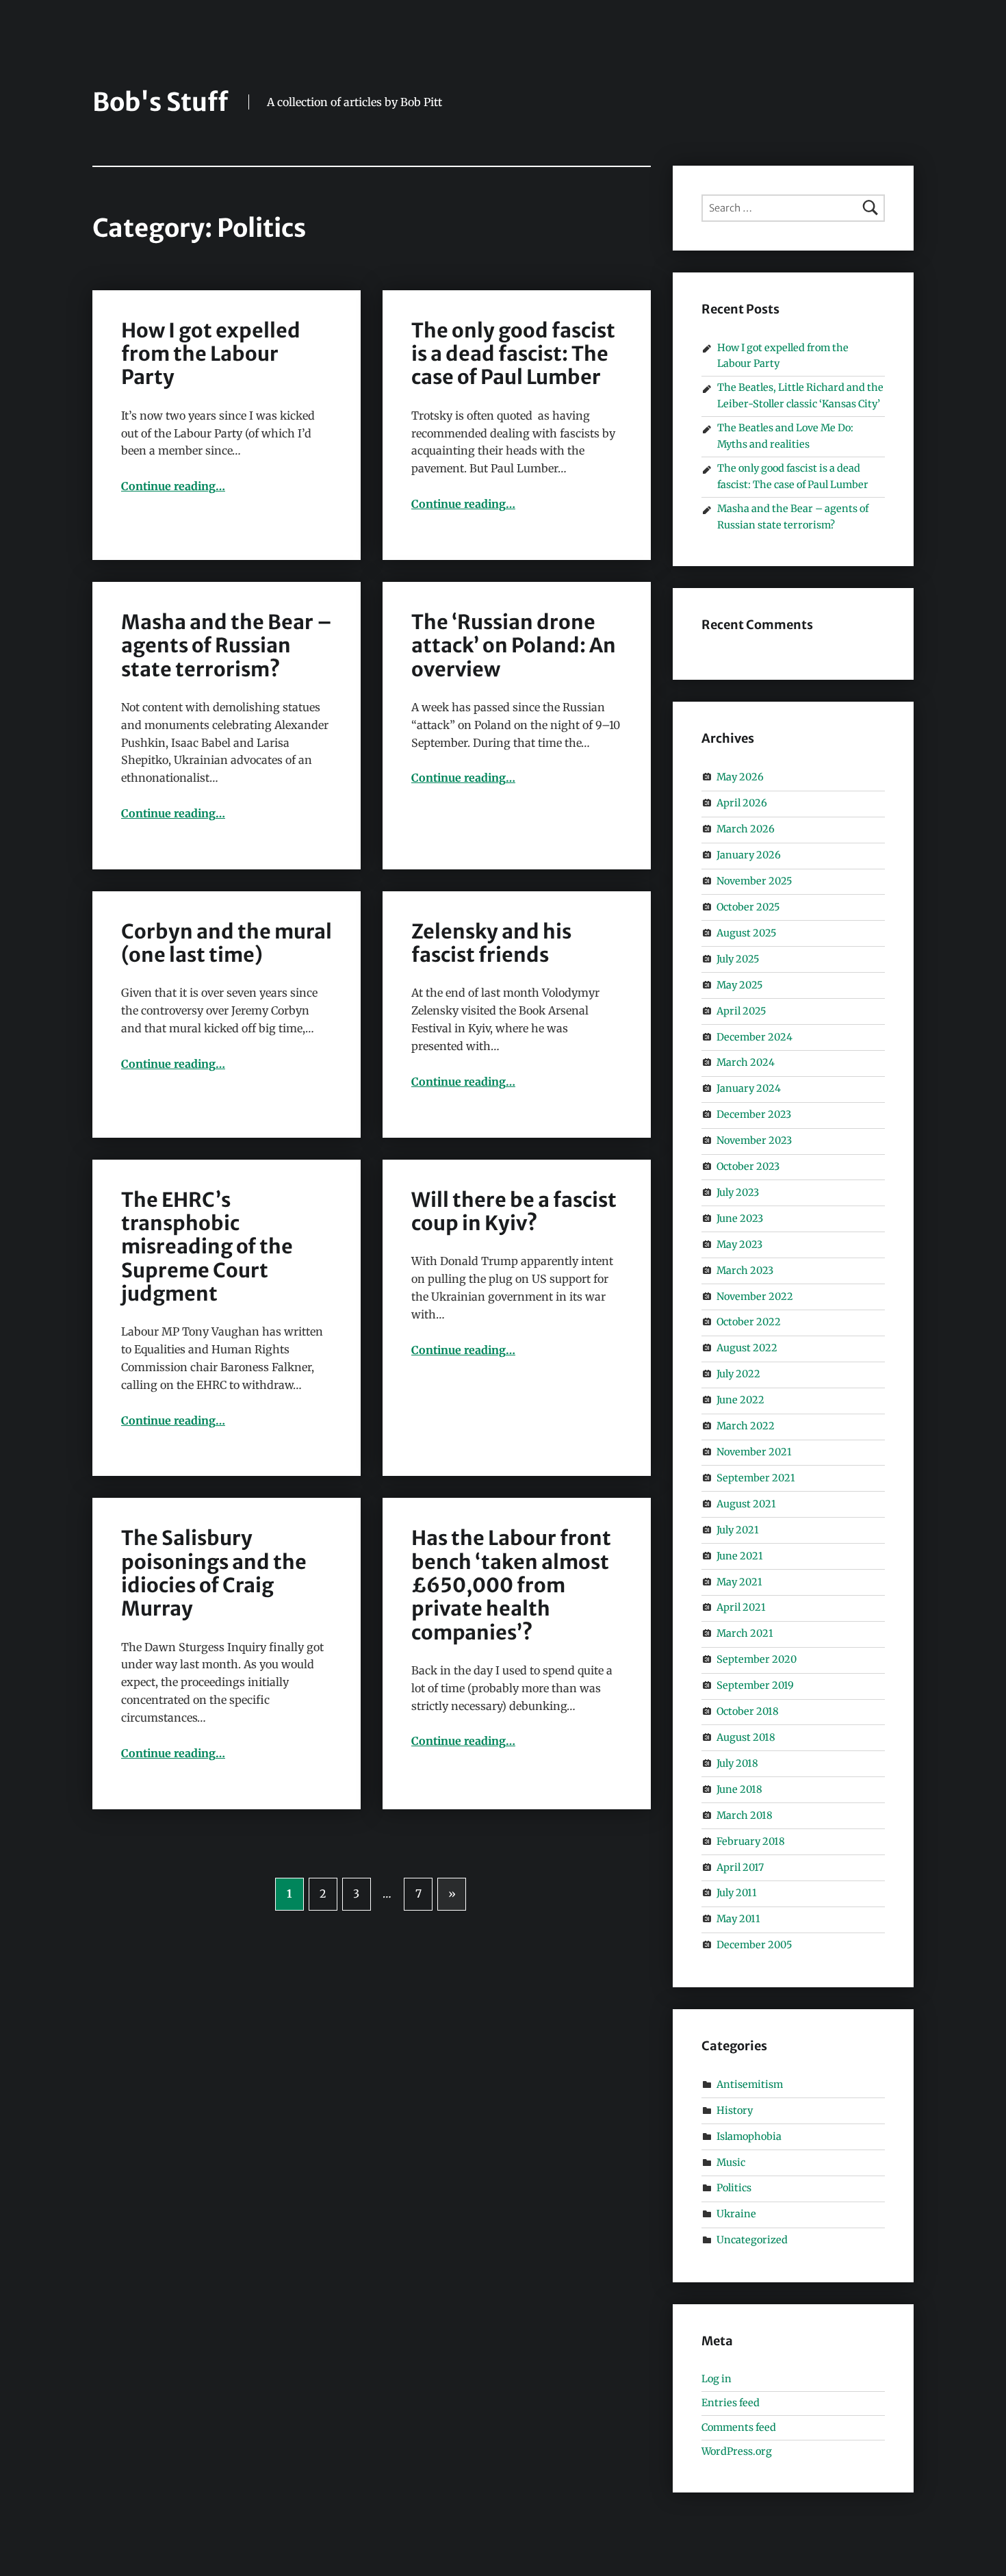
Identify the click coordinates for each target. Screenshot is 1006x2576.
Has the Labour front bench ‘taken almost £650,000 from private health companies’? (511, 1585)
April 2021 (741, 1607)
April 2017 (740, 1867)
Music (731, 2163)
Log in (717, 2379)
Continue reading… (173, 486)
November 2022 (755, 1297)
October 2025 (748, 907)
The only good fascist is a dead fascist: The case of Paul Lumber (513, 354)
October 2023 (748, 1166)
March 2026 (746, 829)
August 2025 (746, 933)
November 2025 (754, 881)
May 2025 (739, 985)
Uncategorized (752, 2240)
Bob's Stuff (160, 102)
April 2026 (742, 803)
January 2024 (749, 1088)
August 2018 (746, 1737)
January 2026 (749, 855)
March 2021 (745, 1633)
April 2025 (741, 1011)
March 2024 (746, 1062)
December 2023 (754, 1114)
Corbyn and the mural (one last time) (227, 943)
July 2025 (738, 959)
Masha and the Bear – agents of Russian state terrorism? (227, 646)
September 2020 (757, 1659)
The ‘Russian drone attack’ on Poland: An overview (514, 646)
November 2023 (754, 1140)
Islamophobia (749, 2137)
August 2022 (747, 1348)
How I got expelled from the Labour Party (211, 354)
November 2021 (754, 1452)
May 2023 (739, 1245)
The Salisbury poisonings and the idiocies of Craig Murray (214, 1573)
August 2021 (746, 1504)
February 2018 (751, 1841)
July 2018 (737, 1763)
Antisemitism (750, 2084)
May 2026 (740, 777)
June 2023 (740, 1219)
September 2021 (756, 1478)
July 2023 (738, 1193)
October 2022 (749, 1322)
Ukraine (736, 2214)
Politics (734, 2188)
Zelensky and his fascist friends (491, 943)
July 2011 (737, 1893)
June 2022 (740, 1400)
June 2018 (739, 1789)
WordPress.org (737, 2451)
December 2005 (754, 1945)
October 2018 (748, 1711)
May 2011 (738, 1919)
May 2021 (739, 1582)
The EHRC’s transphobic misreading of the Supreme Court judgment (207, 1247)
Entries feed (731, 2403)
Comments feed (739, 2427)
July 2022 (738, 1374)
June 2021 (740, 1556)
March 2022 (746, 1426)
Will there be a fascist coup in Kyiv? (514, 1212)
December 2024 (754, 1036)
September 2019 (755, 1685)
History (735, 2110)
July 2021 (738, 1530)
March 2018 (745, 1815)
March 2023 (745, 1271)
